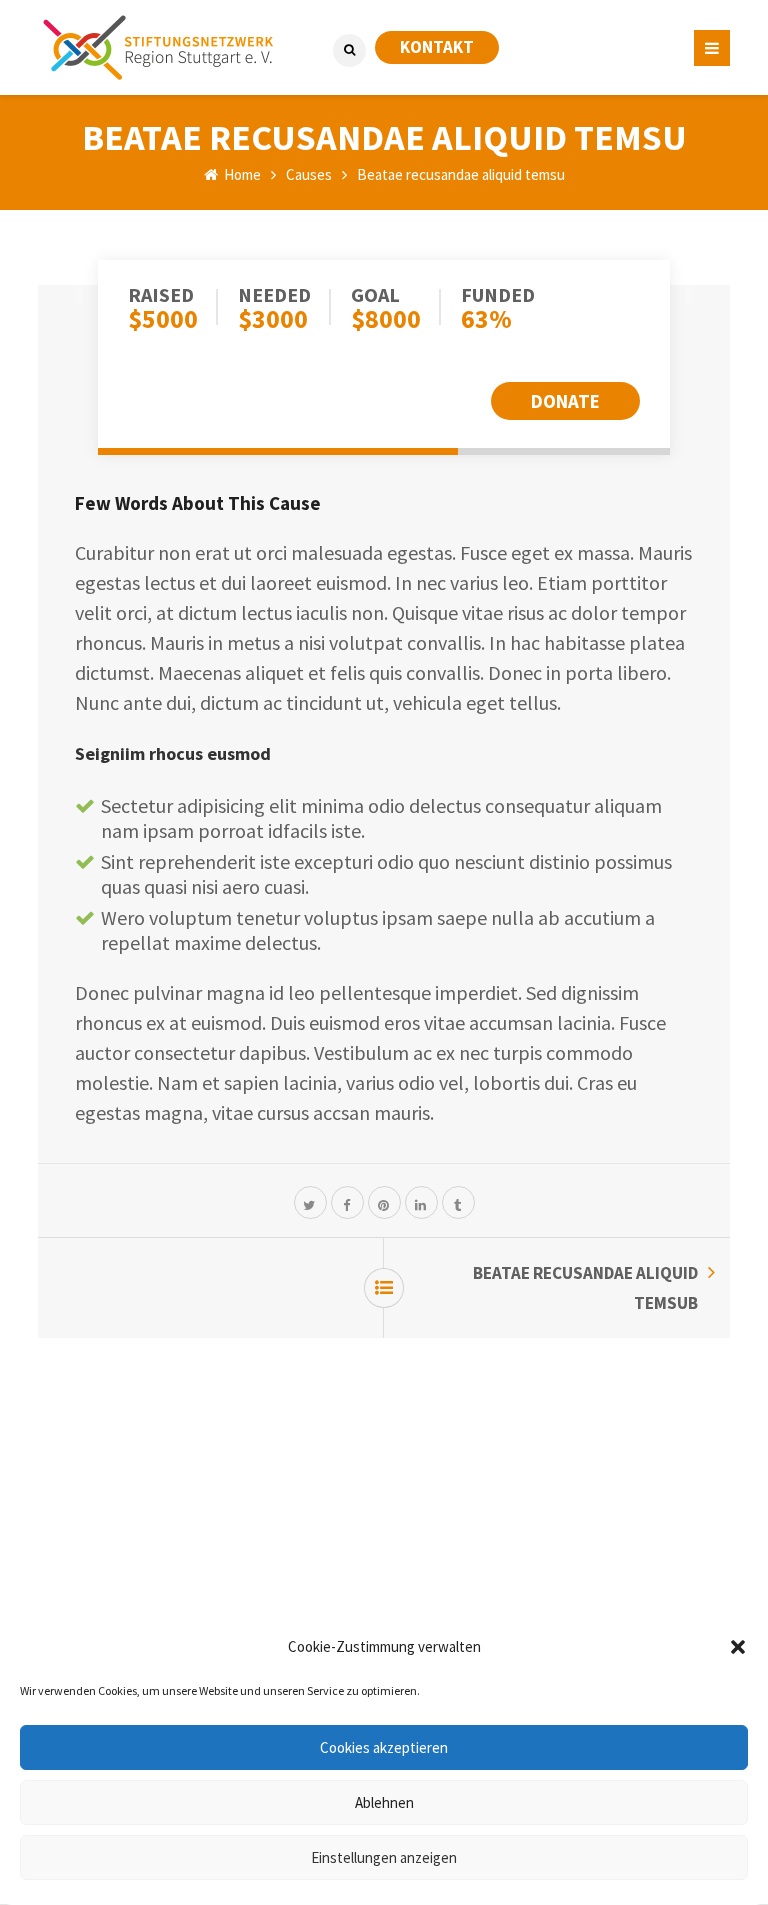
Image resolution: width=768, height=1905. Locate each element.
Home (241, 174)
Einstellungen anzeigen (384, 1857)
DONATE (565, 401)
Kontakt (437, 47)
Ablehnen (384, 1802)
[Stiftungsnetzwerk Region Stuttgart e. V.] (158, 47)
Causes (309, 174)
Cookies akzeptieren (384, 1747)
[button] (738, 1647)
